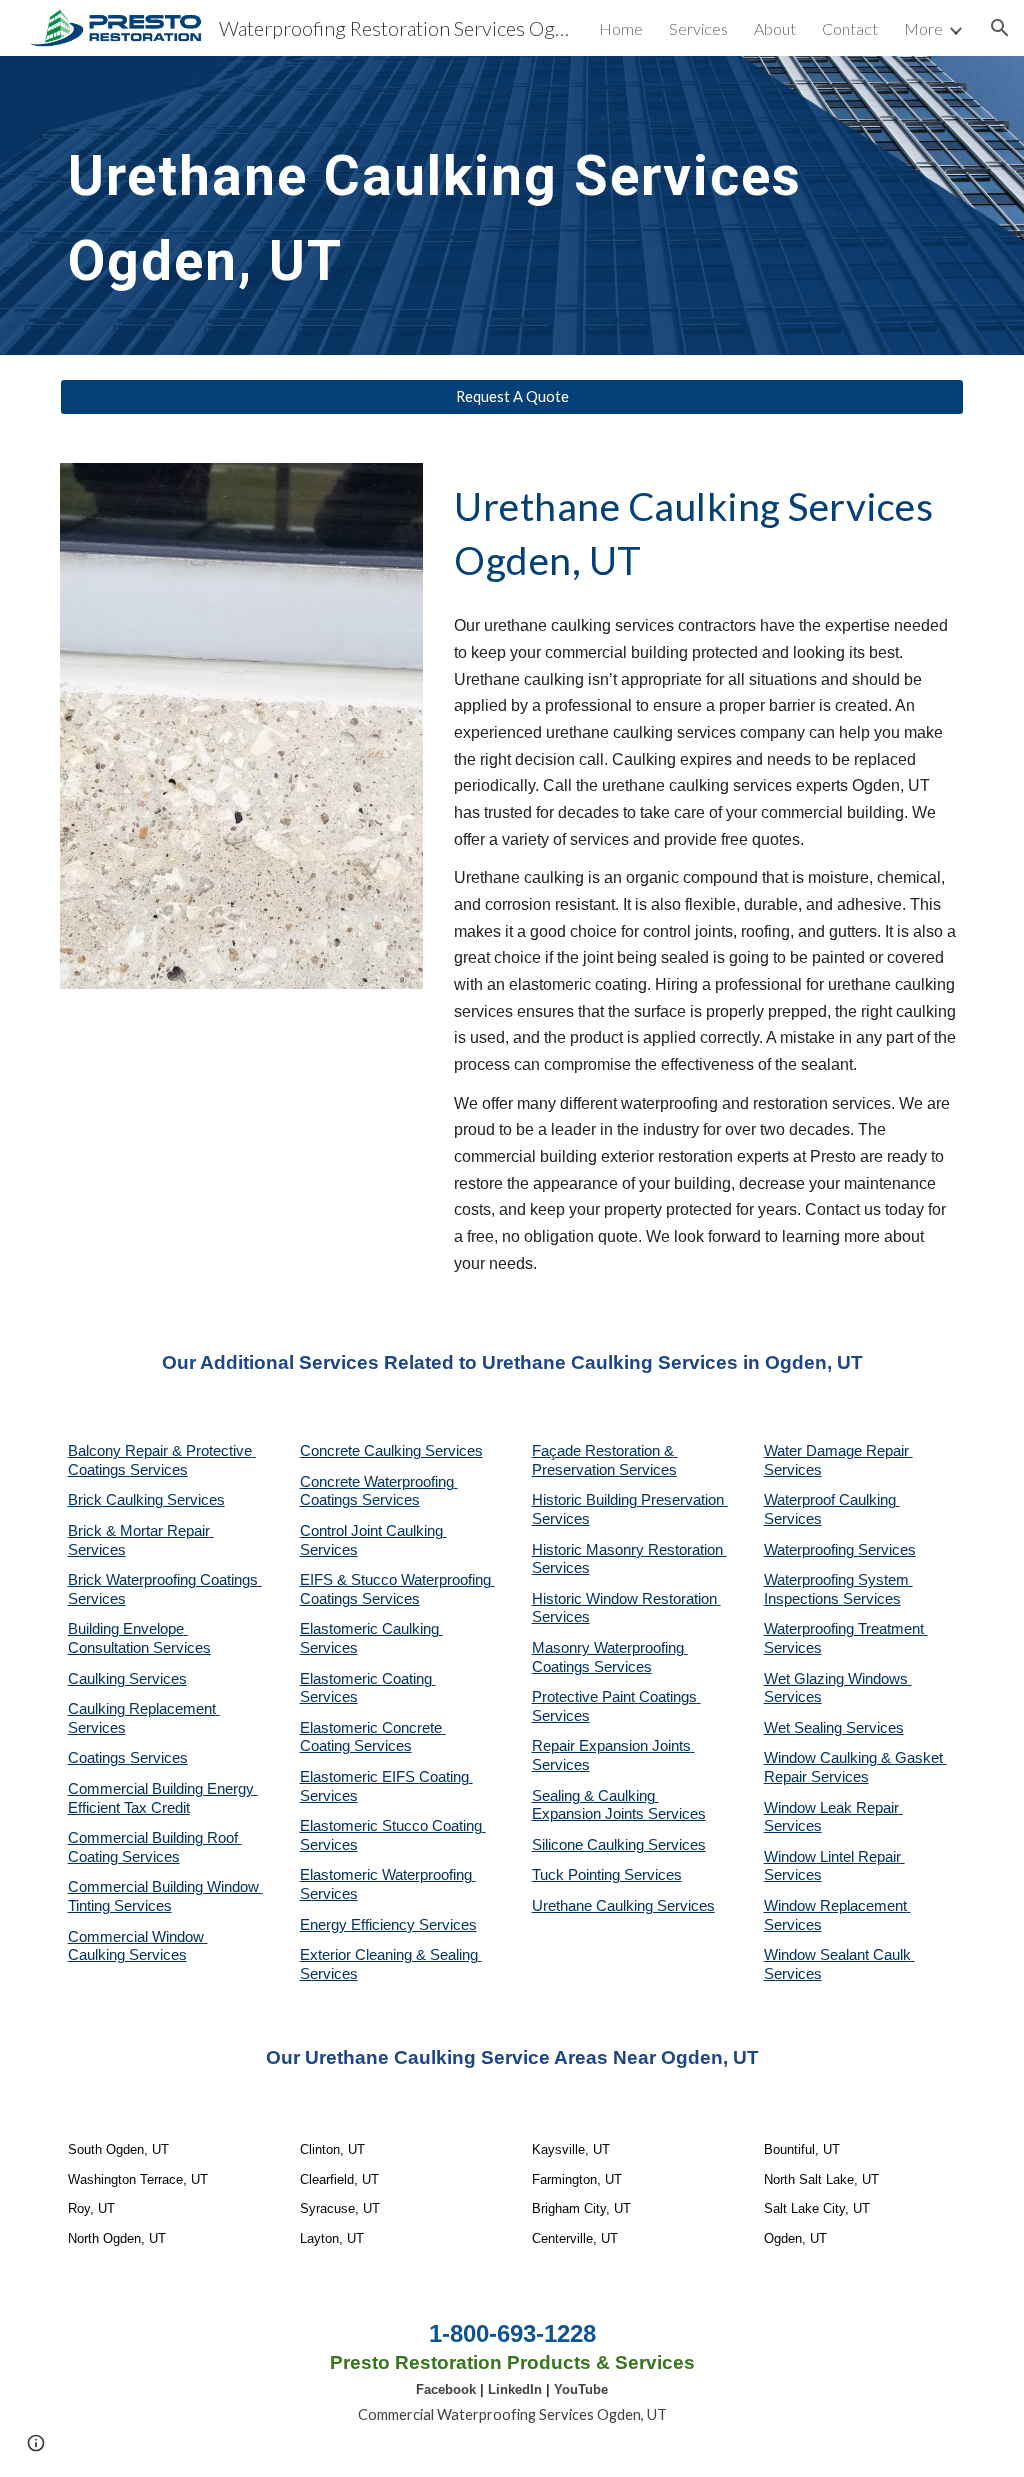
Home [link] (621, 28)
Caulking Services (127, 1679)
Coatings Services (128, 1758)
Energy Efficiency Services (388, 1925)
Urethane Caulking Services (623, 1906)
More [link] (923, 28)
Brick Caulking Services (146, 1500)
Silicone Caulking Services (619, 1845)
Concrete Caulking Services (391, 1451)
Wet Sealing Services (834, 1728)
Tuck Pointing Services (607, 1875)
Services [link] (698, 28)
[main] (512, 205)
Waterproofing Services (840, 1550)
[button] (1000, 28)
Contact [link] (850, 28)
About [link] (775, 28)
